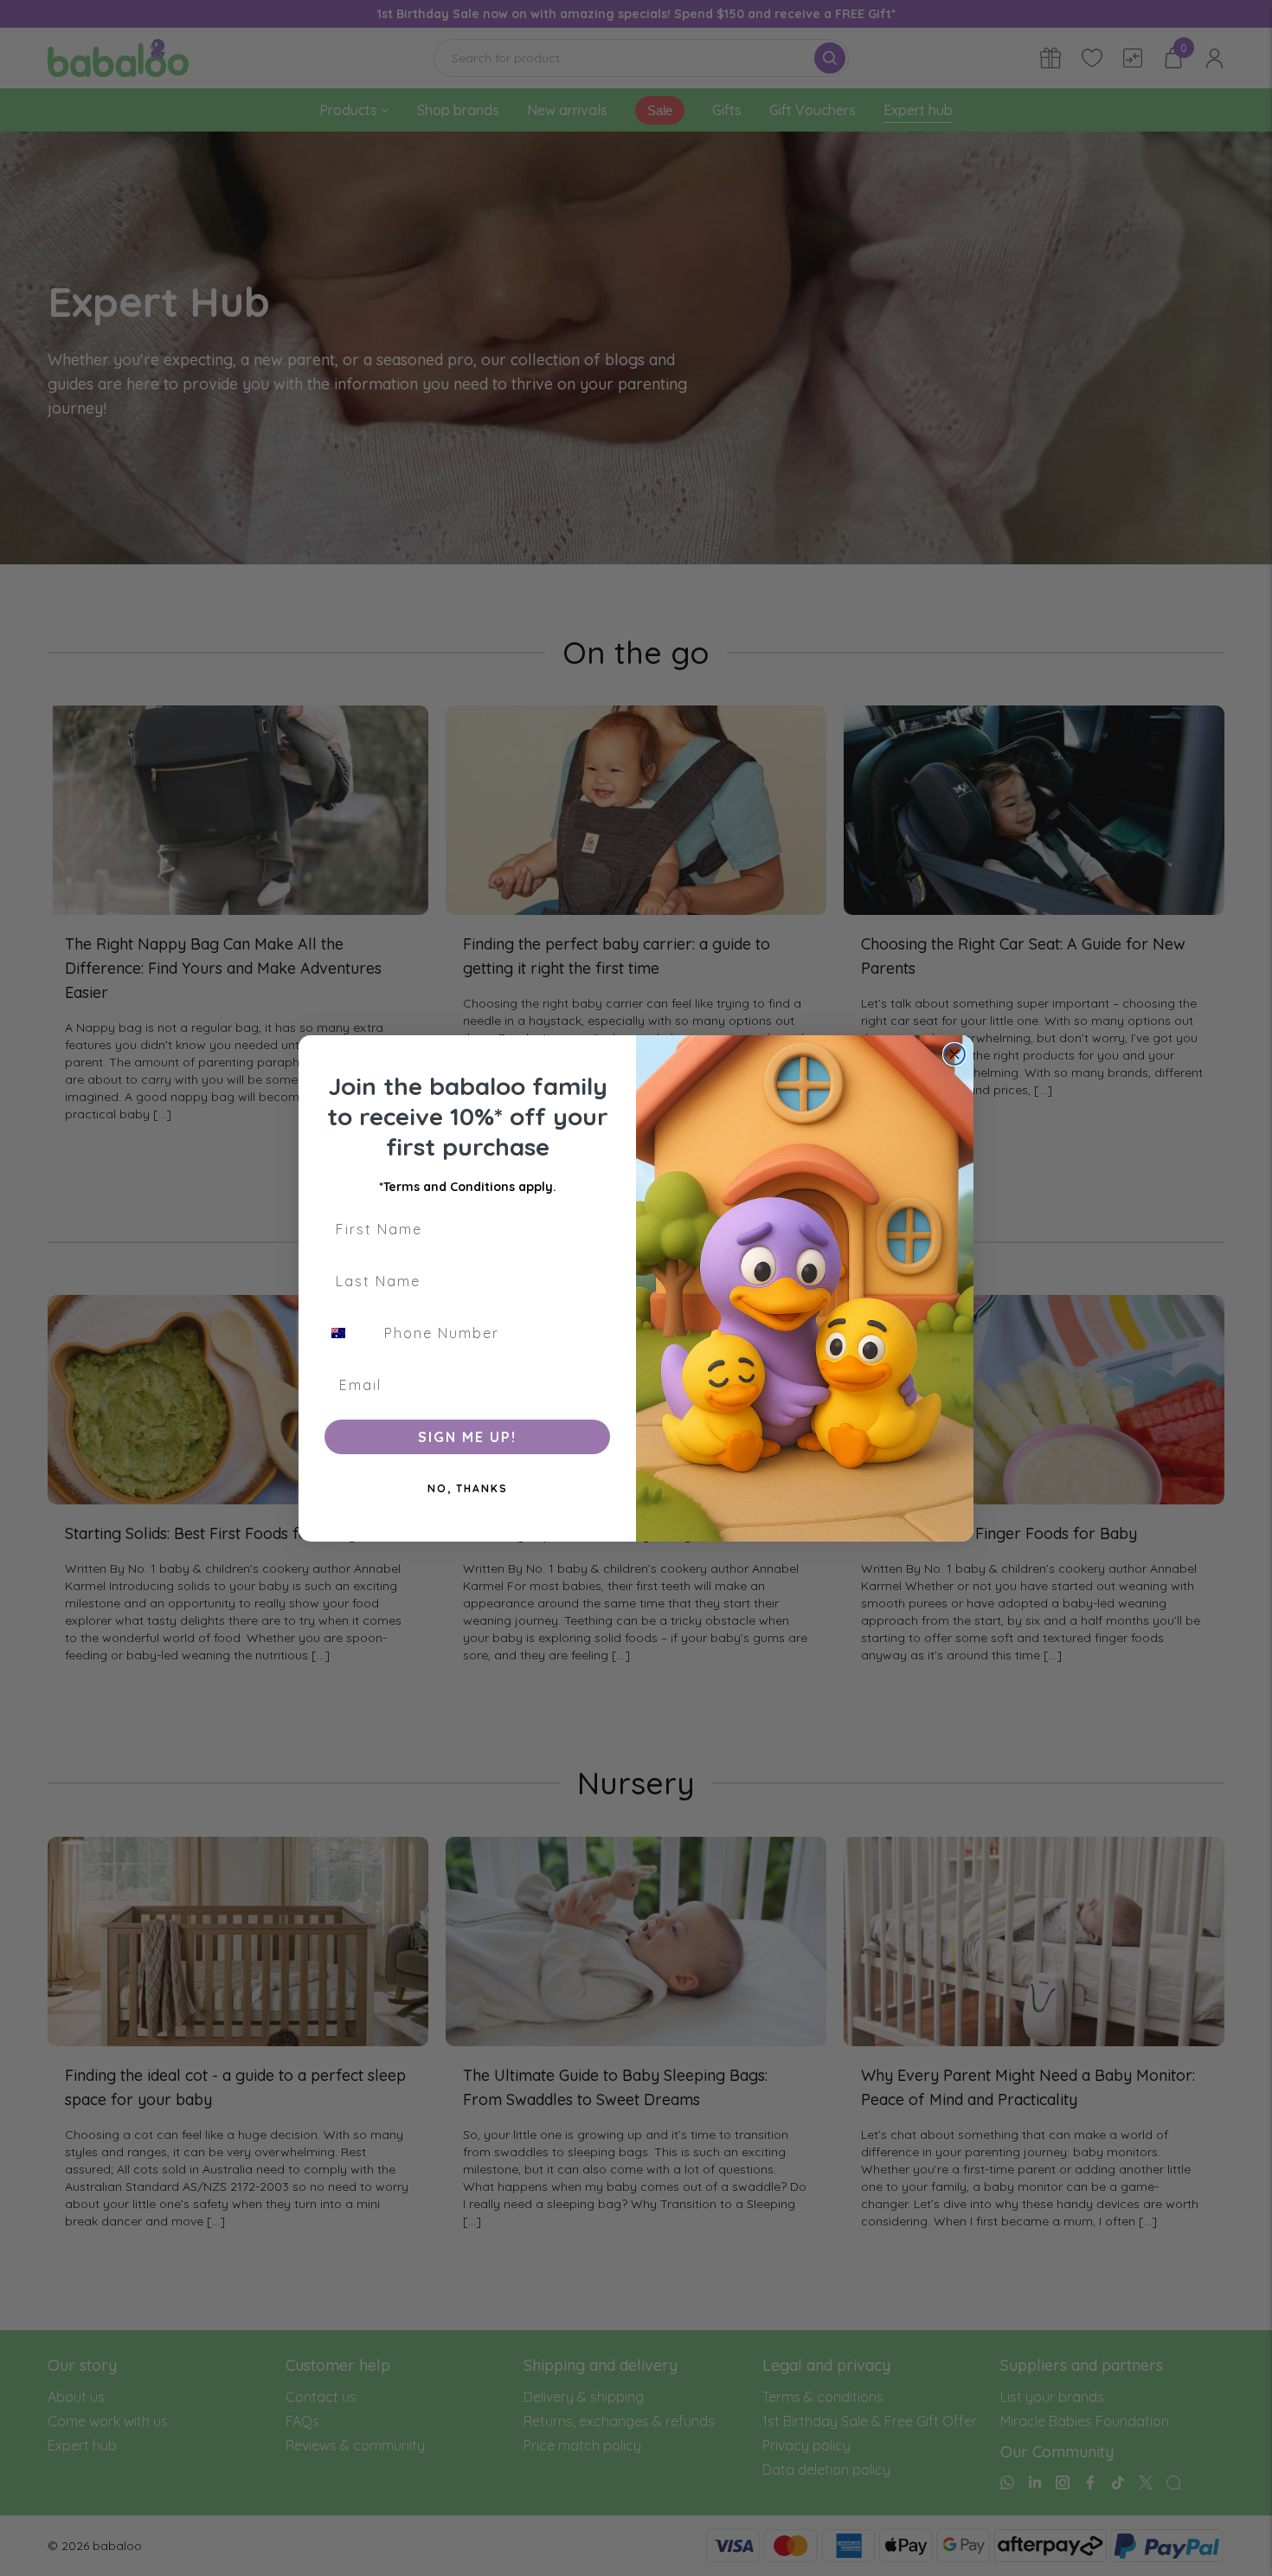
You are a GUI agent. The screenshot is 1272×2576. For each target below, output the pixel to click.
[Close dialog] (954, 1054)
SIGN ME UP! (467, 1437)
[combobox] (349, 1333)
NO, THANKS (468, 1488)
